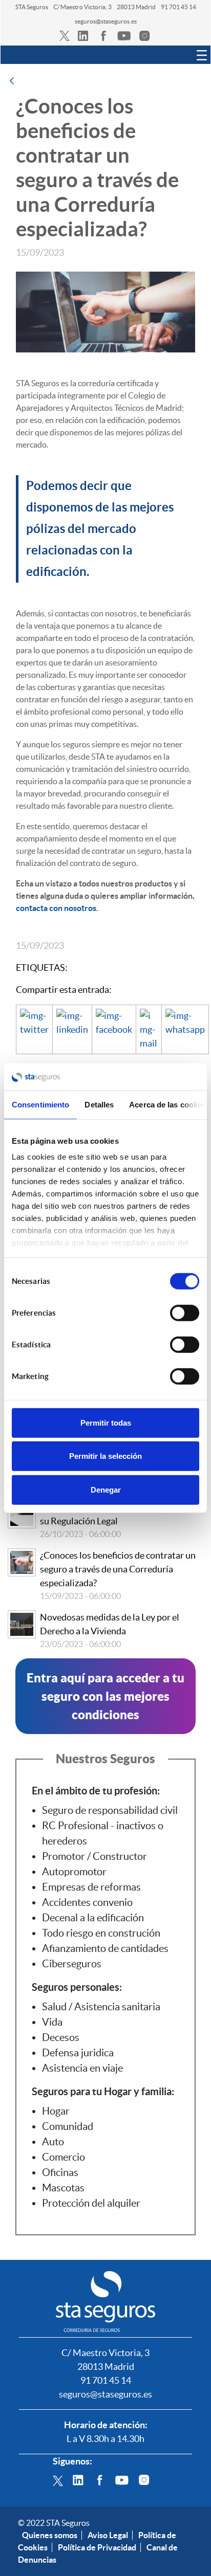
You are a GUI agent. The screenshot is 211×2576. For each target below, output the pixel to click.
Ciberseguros (72, 1964)
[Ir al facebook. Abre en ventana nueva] (103, 35)
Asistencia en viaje (82, 2068)
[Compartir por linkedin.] (72, 1029)
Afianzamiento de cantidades (105, 1948)
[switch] (185, 1313)
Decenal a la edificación (93, 1918)
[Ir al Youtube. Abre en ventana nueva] (122, 2479)
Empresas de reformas (91, 1887)
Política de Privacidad (97, 2547)
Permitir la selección (105, 1456)
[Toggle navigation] (202, 55)
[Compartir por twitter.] (34, 1029)
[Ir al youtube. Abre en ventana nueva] (124, 35)
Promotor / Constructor (94, 1856)
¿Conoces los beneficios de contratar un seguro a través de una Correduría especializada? (118, 1569)
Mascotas (63, 2188)
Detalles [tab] (99, 1104)
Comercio (64, 2157)
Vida (52, 2022)
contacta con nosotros (56, 908)
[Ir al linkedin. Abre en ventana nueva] (83, 35)
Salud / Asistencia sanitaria (101, 2007)
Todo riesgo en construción (101, 1933)
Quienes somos (50, 2535)
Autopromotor (74, 1872)
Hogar (56, 2111)
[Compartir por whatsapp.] (185, 1029)
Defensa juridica (78, 2053)
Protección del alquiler (91, 2203)
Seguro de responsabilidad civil (110, 1810)
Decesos (61, 2037)
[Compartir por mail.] (149, 1029)
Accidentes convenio (87, 1902)
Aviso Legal (108, 2535)
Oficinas (60, 2172)
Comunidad (68, 2126)
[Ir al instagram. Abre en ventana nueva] (144, 35)
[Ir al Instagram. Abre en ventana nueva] (144, 2479)
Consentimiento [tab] (40, 1104)
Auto (53, 2142)
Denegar (106, 1489)
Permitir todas (106, 1422)
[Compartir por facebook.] (114, 1029)
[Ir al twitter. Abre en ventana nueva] (65, 35)
